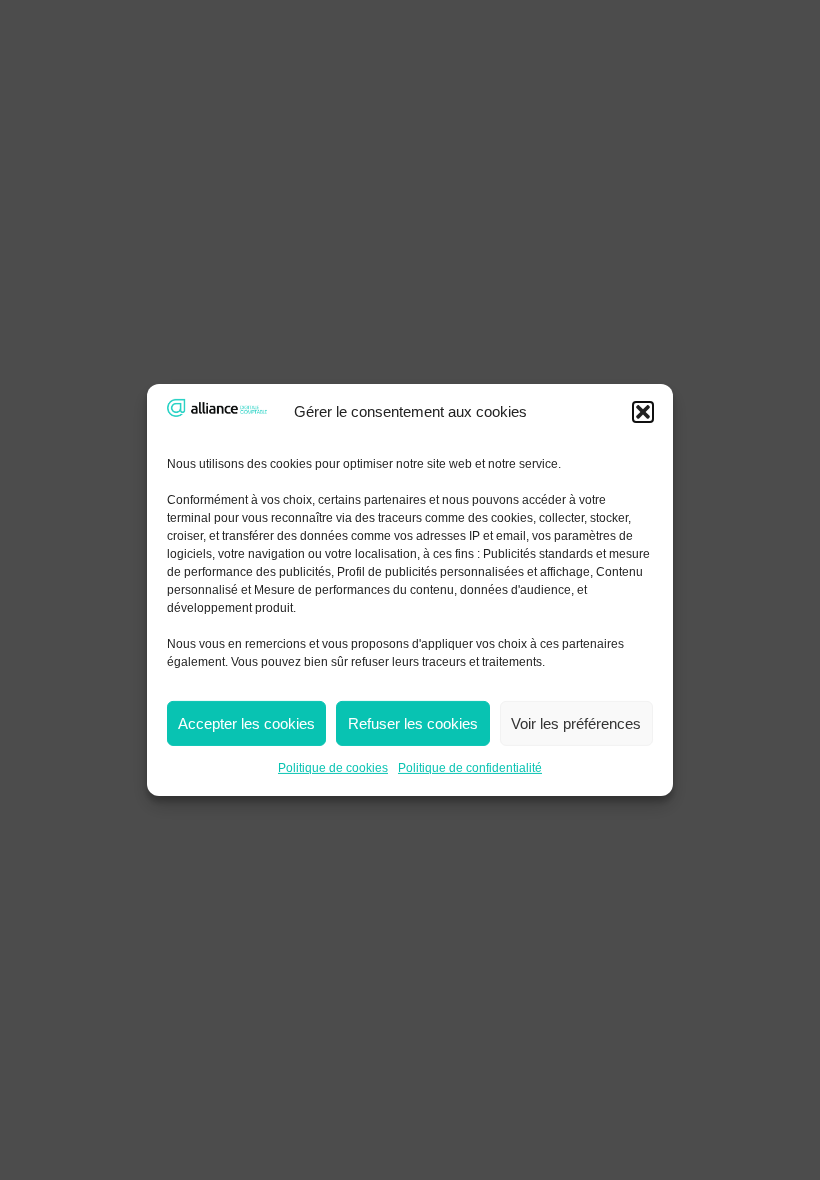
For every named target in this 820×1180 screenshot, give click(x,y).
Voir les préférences (576, 723)
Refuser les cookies (413, 723)
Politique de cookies (333, 768)
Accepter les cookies (246, 723)
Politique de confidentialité (470, 768)
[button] (643, 412)
